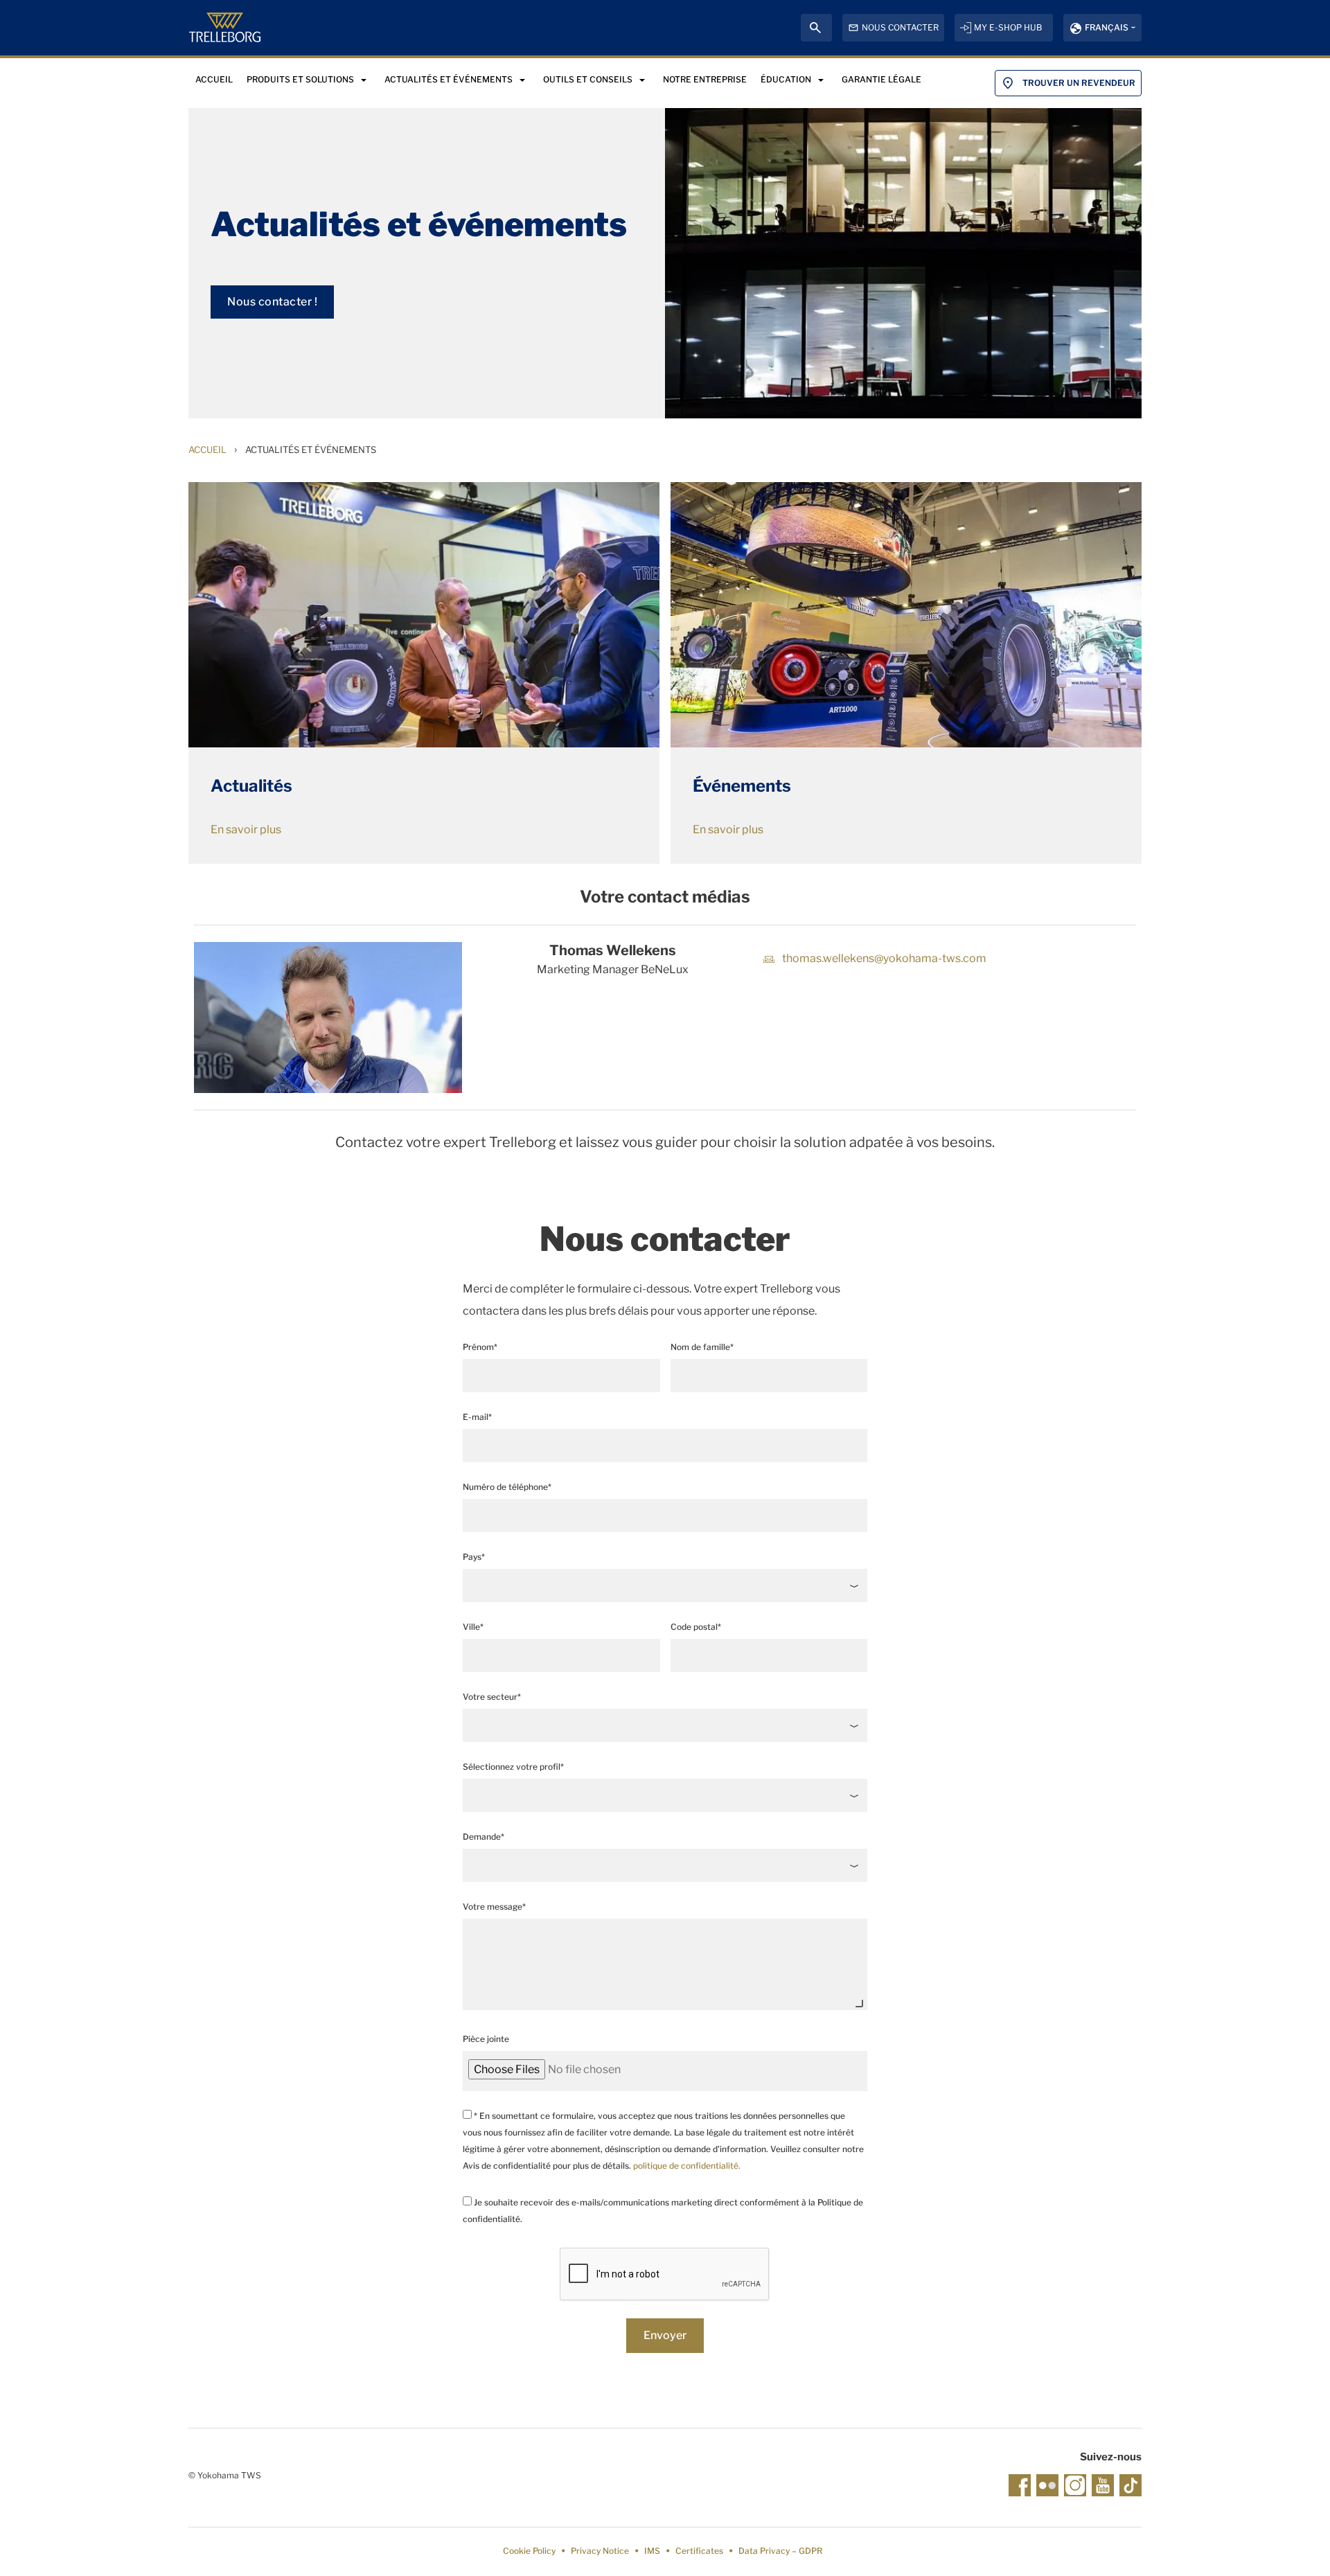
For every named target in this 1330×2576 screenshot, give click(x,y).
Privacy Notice (600, 2551)
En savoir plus (246, 829)
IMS (652, 2551)
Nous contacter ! (272, 302)
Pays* (474, 1557)
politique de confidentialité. (687, 2166)
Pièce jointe (486, 2039)
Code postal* (696, 1627)
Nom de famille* (702, 1347)
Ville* (473, 1627)
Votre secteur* (492, 1697)
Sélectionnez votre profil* (513, 1767)
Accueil (207, 450)
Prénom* (480, 1347)
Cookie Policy (529, 2551)
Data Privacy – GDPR (780, 2551)
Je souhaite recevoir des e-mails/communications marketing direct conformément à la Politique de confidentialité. (663, 2211)
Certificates (699, 2551)
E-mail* (477, 1417)
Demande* (484, 1837)
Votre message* (494, 1907)
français (1107, 27)
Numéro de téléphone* (507, 1487)
